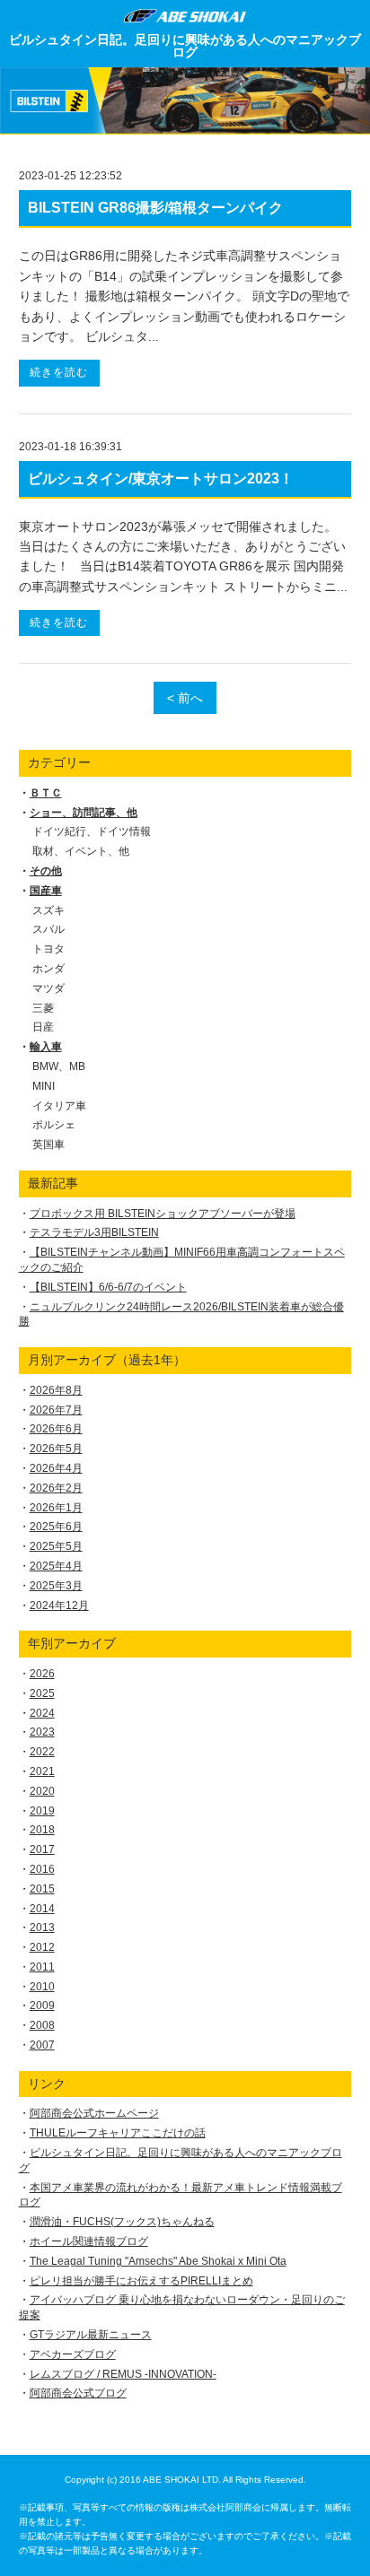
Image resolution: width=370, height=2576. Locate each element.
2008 (42, 2025)
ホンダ (48, 969)
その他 (46, 871)
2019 (42, 1811)
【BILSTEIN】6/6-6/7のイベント (108, 1287)
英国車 (48, 1144)
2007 (42, 2045)
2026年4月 (56, 1468)
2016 (42, 1869)
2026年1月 (56, 1508)
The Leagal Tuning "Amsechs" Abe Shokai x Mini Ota (158, 2261)
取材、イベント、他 (81, 851)
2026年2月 (56, 1488)
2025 (42, 1693)
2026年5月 (56, 1449)
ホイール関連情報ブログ (89, 2241)
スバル (48, 929)
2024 (42, 1713)
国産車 (46, 891)
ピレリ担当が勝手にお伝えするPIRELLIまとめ (141, 2281)
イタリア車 (59, 1106)
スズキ (48, 910)
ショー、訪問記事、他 (84, 813)
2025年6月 (56, 1527)
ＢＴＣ (46, 793)
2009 (42, 2006)
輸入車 (46, 1047)
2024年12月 (59, 1606)
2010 (42, 1987)
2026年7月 (56, 1410)
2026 (42, 1674)
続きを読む (59, 372)
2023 (42, 1732)
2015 (42, 1889)
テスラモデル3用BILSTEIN (94, 1232)
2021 (42, 1771)
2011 (42, 1967)
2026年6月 (56, 1429)
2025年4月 (56, 1566)
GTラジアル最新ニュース (91, 2335)
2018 (42, 1830)
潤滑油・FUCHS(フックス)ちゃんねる (122, 2222)
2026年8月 (56, 1390)
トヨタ (48, 949)
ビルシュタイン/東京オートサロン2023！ (161, 479)
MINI (44, 1086)
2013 (42, 1928)
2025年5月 (56, 1546)
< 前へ (185, 698)
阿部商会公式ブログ (78, 2393)
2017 (42, 1849)
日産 (43, 1027)
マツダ (48, 988)
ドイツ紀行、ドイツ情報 (92, 831)
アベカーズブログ (73, 2354)
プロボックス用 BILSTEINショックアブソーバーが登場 (163, 1214)
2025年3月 (56, 1586)
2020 (42, 1791)
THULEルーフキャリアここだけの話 (118, 2133)
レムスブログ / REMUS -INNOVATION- (123, 2374)
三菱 (43, 1008)
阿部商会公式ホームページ (94, 2113)
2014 (42, 1909)
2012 (42, 1947)
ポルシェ (54, 1125)
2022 (42, 1752)
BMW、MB (59, 1066)
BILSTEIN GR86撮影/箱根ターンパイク (155, 208)
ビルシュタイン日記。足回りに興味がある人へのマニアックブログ (185, 46)
